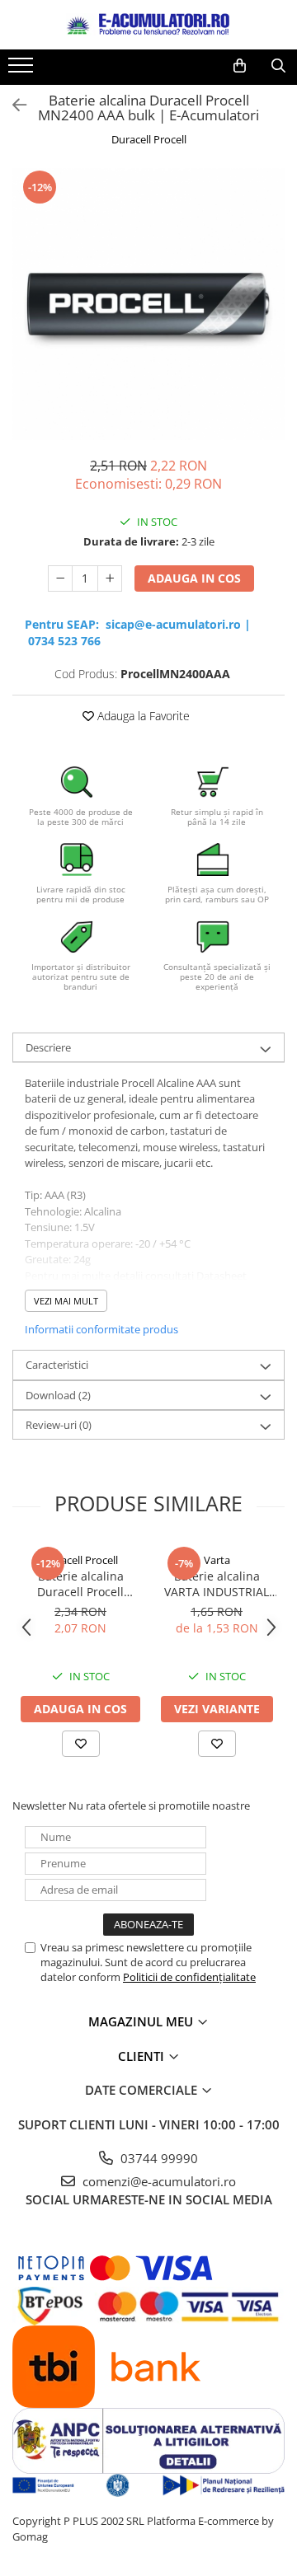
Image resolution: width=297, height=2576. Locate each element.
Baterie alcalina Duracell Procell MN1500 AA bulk (80, 1584)
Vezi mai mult (66, 1301)
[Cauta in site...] (278, 66)
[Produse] (23, 70)
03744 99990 (158, 2158)
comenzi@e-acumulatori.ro (158, 2181)
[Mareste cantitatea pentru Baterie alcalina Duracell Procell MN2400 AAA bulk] (110, 578)
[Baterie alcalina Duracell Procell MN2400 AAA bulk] (148, 304)
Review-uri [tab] (59, 1425)
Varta (217, 1560)
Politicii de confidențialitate (189, 1977)
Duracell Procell (149, 139)
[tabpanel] (148, 304)
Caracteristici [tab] (57, 1365)
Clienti (143, 2056)
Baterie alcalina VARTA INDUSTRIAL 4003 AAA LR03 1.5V (217, 1584)
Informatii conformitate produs (101, 1329)
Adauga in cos (194, 578)
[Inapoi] (12, 105)
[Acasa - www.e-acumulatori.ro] (148, 25)
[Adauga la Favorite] (81, 1744)
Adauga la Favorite (142, 716)
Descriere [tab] (48, 1047)
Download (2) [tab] (58, 1395)
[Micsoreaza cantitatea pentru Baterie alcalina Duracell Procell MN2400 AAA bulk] (60, 578)
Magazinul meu (142, 2021)
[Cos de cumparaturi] (240, 66)
